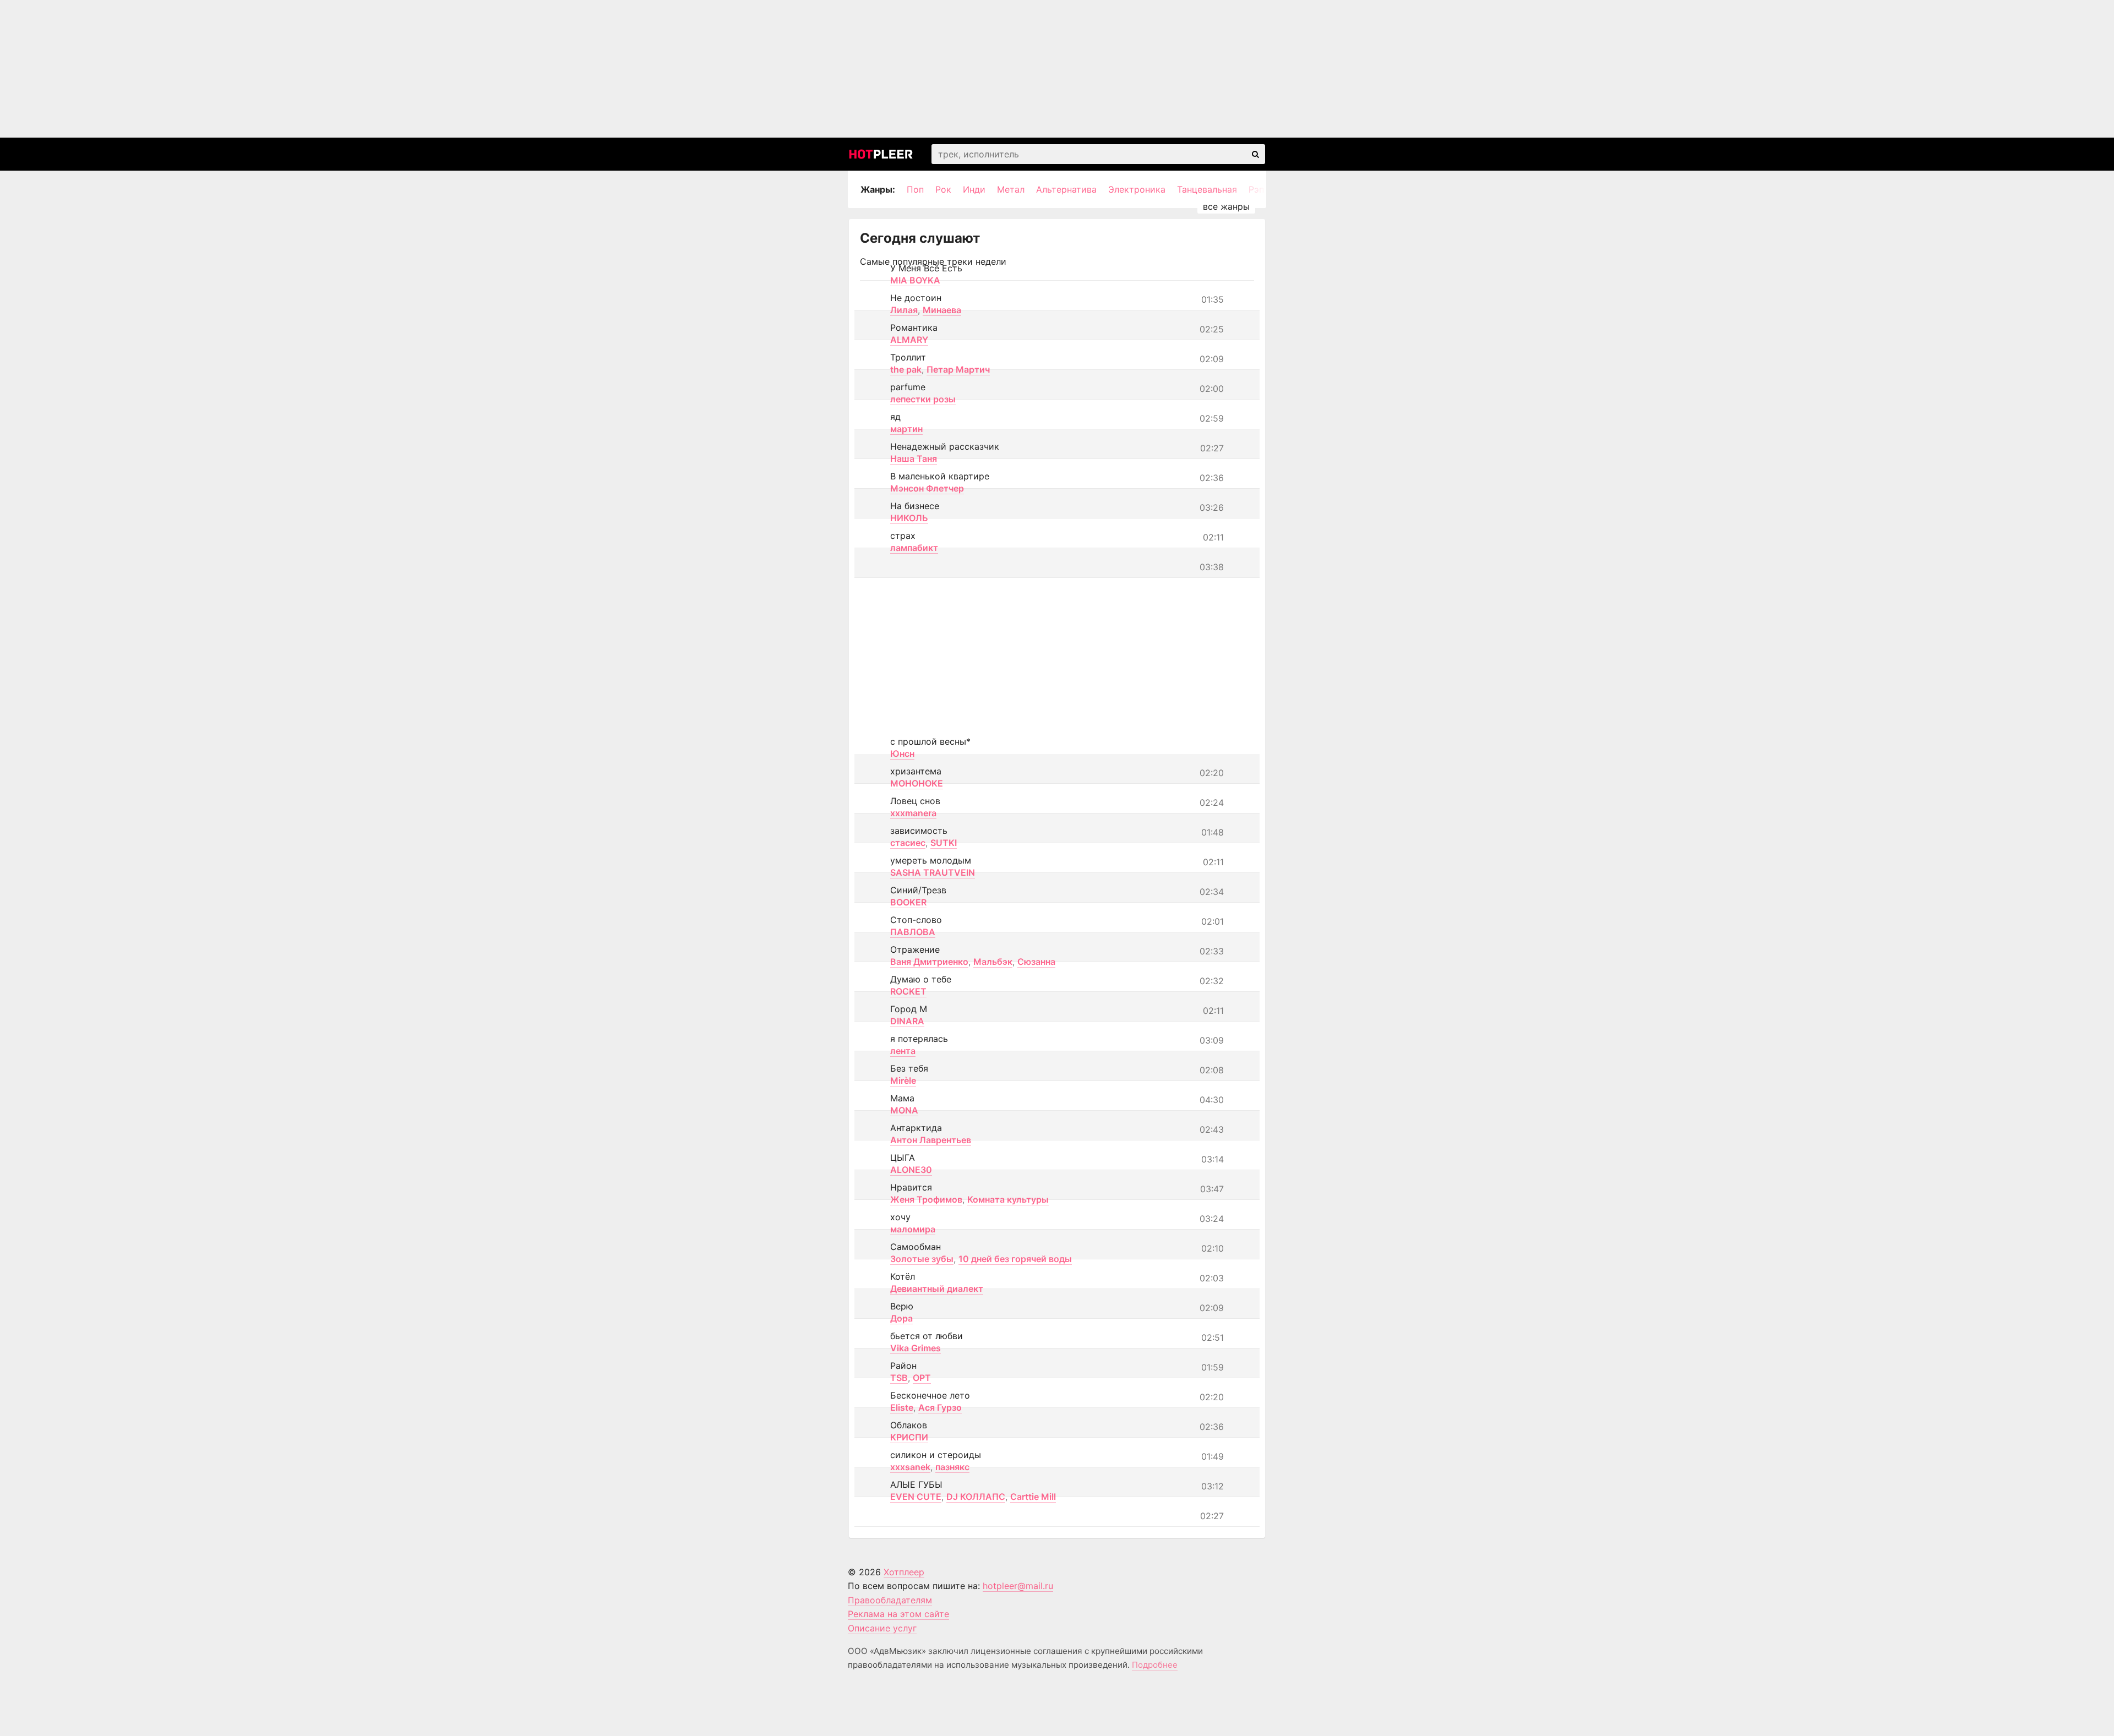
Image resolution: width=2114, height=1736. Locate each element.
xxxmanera (913, 813)
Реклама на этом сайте (898, 1614)
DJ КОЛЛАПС (976, 1497)
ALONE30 (911, 1170)
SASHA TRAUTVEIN (933, 872)
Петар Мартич (958, 369)
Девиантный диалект (937, 1289)
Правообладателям (890, 1600)
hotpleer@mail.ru (1018, 1586)
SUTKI (944, 843)
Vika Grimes (916, 1348)
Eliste (902, 1407)
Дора (901, 1318)
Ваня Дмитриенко (929, 962)
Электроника (1137, 189)
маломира (913, 1229)
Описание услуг (882, 1628)
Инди (974, 189)
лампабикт (914, 548)
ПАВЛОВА (913, 932)
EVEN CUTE (916, 1497)
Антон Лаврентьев (931, 1140)
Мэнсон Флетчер (927, 488)
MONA (904, 1110)
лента (903, 1051)
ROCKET (908, 991)
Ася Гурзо (940, 1407)
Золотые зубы (922, 1259)
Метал (1011, 189)
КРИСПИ (909, 1437)
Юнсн (902, 754)
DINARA (907, 1021)
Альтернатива (1066, 189)
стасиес (908, 843)
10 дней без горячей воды (1015, 1259)
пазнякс (952, 1467)
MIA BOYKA (915, 280)
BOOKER (908, 902)
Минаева (942, 310)
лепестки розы (923, 399)
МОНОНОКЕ (917, 783)
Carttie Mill (1033, 1497)
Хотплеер (904, 1572)
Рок (943, 189)
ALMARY (909, 340)
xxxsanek (910, 1467)
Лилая (904, 310)
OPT (922, 1378)
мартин (906, 429)
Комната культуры (1008, 1199)
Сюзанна (1036, 962)
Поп (915, 189)
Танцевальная (1207, 189)
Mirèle (903, 1080)
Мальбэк (993, 962)
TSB (899, 1378)
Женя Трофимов (926, 1199)
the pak (906, 369)
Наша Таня (914, 458)
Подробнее (1155, 1665)
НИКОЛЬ (909, 518)
